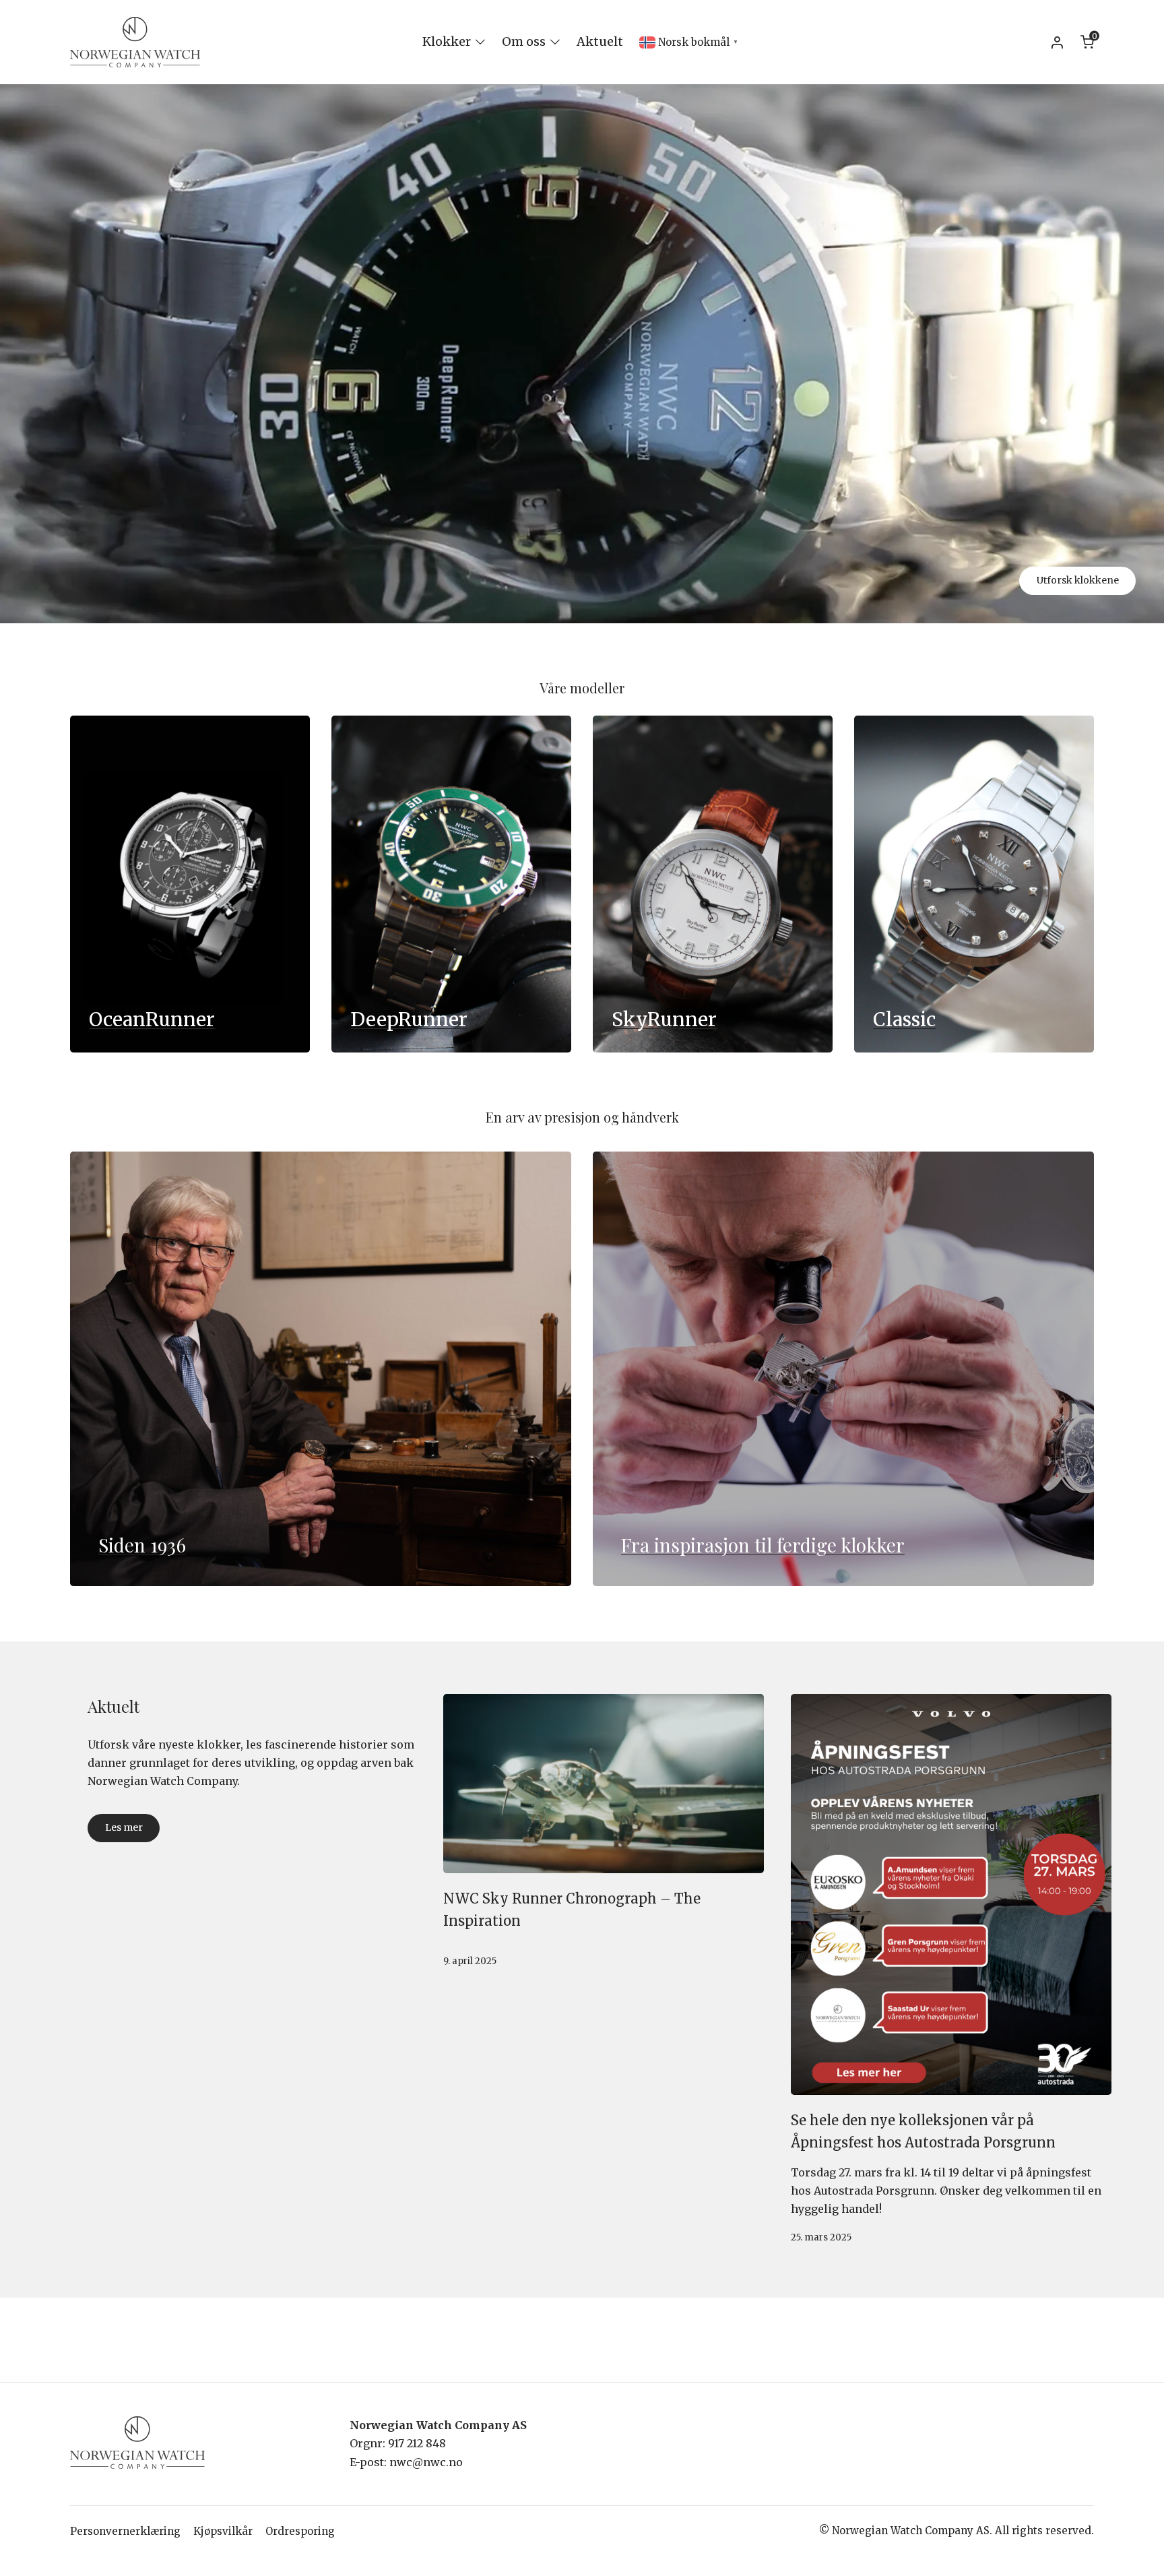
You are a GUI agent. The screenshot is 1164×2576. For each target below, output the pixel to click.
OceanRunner (152, 1019)
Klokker (447, 41)
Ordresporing (300, 2531)
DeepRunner (409, 1019)
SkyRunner (664, 1019)
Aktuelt (600, 41)
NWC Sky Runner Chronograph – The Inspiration (572, 1910)
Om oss (524, 41)
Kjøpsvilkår (223, 2531)
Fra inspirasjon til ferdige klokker (763, 1545)
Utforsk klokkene (1078, 580)
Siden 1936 (142, 1545)
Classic (904, 1019)
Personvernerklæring (125, 2531)
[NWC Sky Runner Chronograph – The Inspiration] (604, 1784)
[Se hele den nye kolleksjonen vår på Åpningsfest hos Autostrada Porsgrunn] (951, 1894)
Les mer (124, 1827)
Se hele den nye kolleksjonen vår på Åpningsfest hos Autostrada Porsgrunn (923, 2131)
